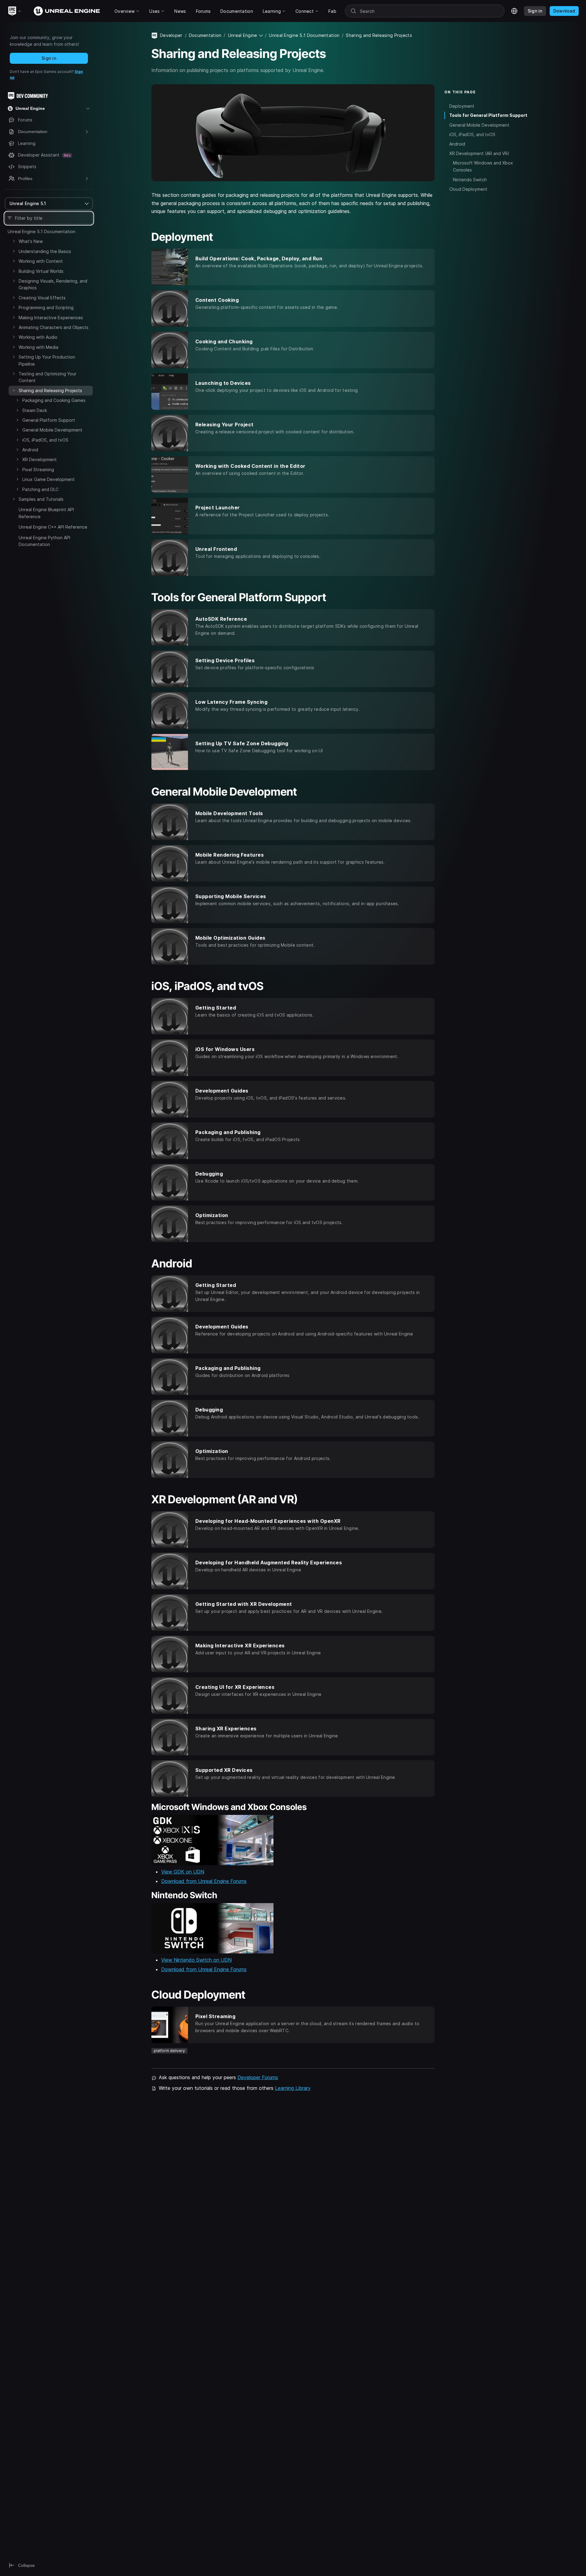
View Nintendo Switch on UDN (196, 1960)
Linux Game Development (49, 479)
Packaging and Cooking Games (54, 400)
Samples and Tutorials (41, 499)
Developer (171, 35)
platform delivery (169, 2051)
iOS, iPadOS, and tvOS (45, 440)
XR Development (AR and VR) (479, 153)
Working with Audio (38, 337)
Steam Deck (35, 410)
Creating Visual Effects (42, 298)
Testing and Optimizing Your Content (47, 377)
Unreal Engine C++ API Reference (53, 527)
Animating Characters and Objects (54, 327)
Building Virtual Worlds (41, 271)
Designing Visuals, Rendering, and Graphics (53, 284)
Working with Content (41, 261)
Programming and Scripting (46, 307)
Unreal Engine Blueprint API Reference (46, 513)
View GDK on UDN (183, 1872)
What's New (31, 241)
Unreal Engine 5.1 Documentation (42, 231)
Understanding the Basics (45, 251)
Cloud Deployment (468, 189)
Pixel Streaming (38, 470)
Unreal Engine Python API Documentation (44, 541)
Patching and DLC (40, 489)
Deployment (462, 106)
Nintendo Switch (470, 179)
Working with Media (38, 347)
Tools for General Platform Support (488, 115)
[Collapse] (14, 390)
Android (30, 450)
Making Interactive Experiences (51, 318)
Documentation (205, 35)
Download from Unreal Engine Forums (204, 1881)
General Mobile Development (52, 430)
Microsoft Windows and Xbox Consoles (483, 166)
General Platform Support (49, 420)
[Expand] (14, 241)
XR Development (40, 459)
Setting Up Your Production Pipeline (47, 360)
